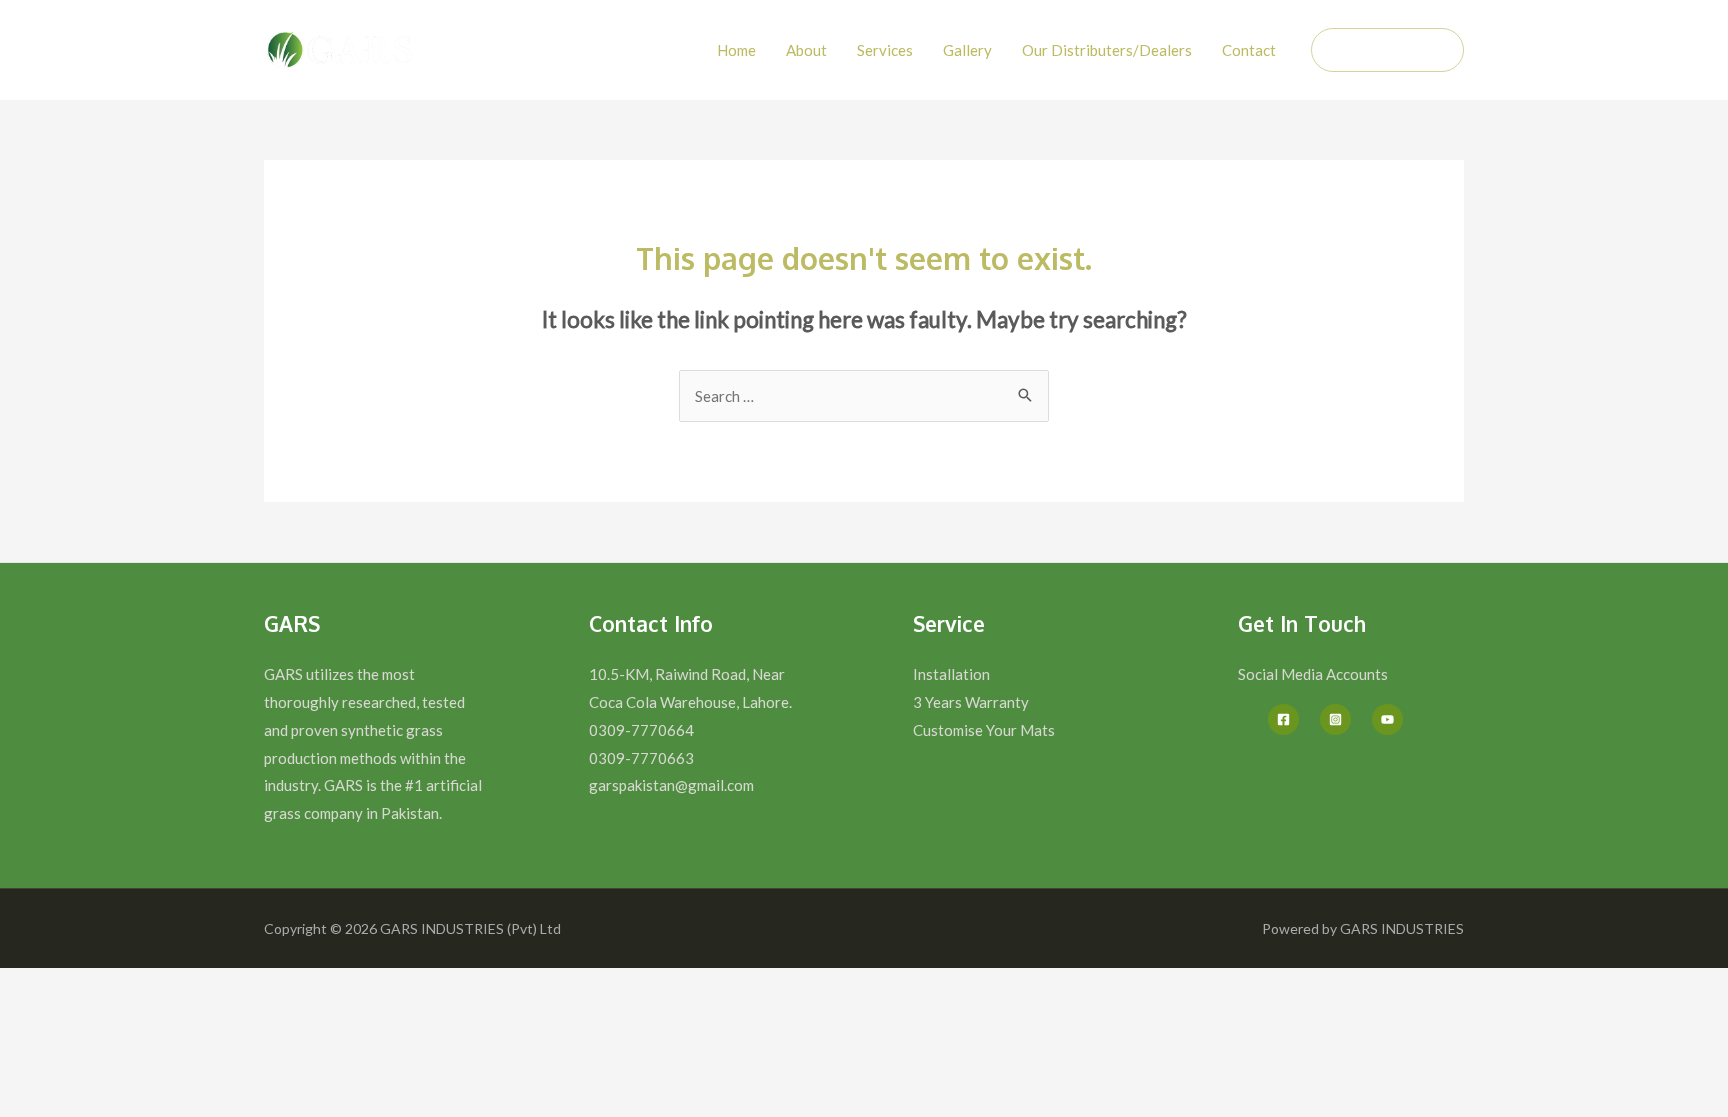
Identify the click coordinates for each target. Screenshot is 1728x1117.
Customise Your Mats (984, 730)
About (806, 50)
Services (885, 50)
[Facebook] (1283, 719)
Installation (951, 674)
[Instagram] (1335, 719)
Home (736, 50)
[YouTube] (1387, 719)
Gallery (967, 50)
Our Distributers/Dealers (1107, 50)
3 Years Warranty (971, 702)
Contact (1249, 50)
